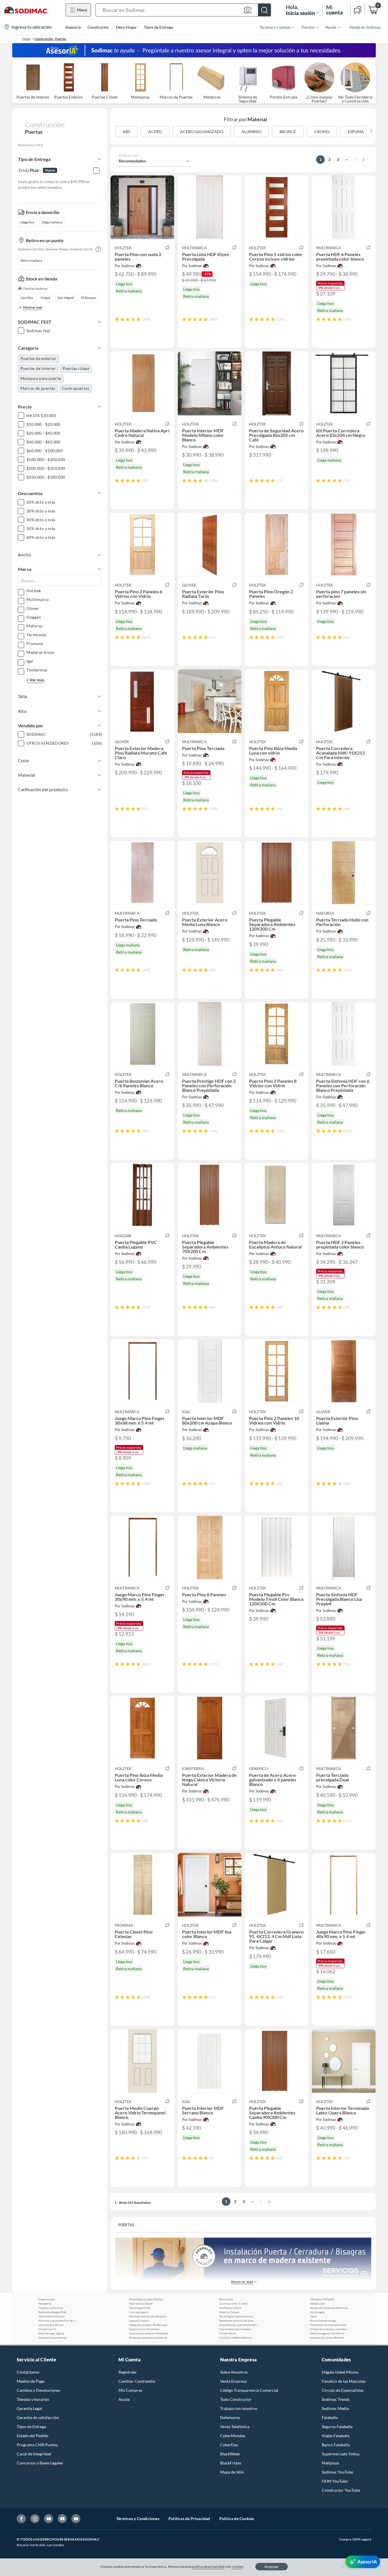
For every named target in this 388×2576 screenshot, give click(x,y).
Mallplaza (330, 2463)
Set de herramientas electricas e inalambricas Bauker (330, 2308)
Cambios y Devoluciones (38, 2390)
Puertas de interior (38, 368)
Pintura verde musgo (323, 2321)
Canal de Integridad (34, 2454)
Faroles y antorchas (51, 2308)
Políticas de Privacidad (189, 2519)
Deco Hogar (126, 27)
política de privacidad (208, 2566)
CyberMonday (233, 2436)
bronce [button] (288, 132)
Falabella (330, 2417)
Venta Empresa (233, 2381)
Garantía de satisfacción (38, 2417)
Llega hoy (27, 222)
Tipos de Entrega (158, 27)
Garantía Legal (29, 2408)
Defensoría (230, 2417)
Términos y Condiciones (138, 2519)
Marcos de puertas (38, 388)
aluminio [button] (251, 132)
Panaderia (45, 2303)
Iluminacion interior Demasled (148, 2333)
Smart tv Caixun (229, 2312)
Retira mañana (31, 260)
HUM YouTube (335, 2481)
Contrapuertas (76, 388)
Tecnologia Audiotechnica (236, 2316)
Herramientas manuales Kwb (328, 2325)
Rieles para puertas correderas (148, 2338)
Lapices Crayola (139, 2321)
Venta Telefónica (235, 2427)
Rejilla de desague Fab (52, 2312)
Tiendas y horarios (33, 2399)
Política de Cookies (237, 2519)
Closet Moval (228, 2333)
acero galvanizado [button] (202, 132)
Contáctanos (28, 2372)
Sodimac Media (335, 2408)
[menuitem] (274, 27)
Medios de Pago (31, 2381)
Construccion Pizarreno (144, 2329)
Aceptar (272, 2566)
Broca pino (226, 2299)
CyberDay (229, 2445)
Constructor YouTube (341, 2490)
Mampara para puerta (41, 378)
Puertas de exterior (38, 358)
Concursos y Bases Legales (40, 2463)
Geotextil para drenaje (53, 2338)
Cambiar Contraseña (137, 2381)
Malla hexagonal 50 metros (327, 2333)
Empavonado (47, 2299)
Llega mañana (52, 222)
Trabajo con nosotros (239, 2408)
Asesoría (73, 27)
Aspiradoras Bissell (141, 2303)
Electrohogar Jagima (51, 2333)
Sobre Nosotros (234, 2372)
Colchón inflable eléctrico (236, 2338)
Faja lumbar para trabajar (235, 2329)
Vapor (314, 2316)
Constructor (98, 27)
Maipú (45, 298)
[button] (183, 10)
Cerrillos (27, 298)
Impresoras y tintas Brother (327, 2338)
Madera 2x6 (317, 2303)
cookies (238, 2566)
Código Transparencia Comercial (249, 2390)
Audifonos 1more (230, 2308)
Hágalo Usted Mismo (340, 2372)
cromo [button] (322, 132)
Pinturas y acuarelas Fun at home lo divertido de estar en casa (58, 2321)
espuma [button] (356, 132)
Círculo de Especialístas (343, 2390)
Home (26, 39)
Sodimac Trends (336, 2399)
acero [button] (155, 132)
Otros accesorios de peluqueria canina (149, 2316)
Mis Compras (130, 2390)
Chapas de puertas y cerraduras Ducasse (330, 2329)
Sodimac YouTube (337, 2472)
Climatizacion (47, 2329)
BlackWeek (230, 2454)
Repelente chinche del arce (236, 2321)
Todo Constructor (236, 2399)
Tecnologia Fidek (140, 2308)
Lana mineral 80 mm (51, 2325)
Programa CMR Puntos (37, 2445)
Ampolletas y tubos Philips (146, 2299)
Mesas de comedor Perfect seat (148, 2325)
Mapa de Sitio (232, 2472)
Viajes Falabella (336, 2436)
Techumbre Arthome (51, 2316)
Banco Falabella (336, 2445)
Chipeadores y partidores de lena (239, 2325)
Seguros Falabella (337, 2427)
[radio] (117, 319)
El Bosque (89, 298)
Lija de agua (317, 2312)
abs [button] (126, 132)
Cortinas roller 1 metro (234, 2303)
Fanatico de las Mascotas (344, 2381)
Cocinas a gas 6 (138, 2312)
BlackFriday (231, 2463)
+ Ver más (35, 680)
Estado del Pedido (33, 2436)
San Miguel (66, 298)
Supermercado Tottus (341, 2454)
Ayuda (124, 2399)
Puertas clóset (76, 368)
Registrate (127, 2372)
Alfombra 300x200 (322, 2299)
